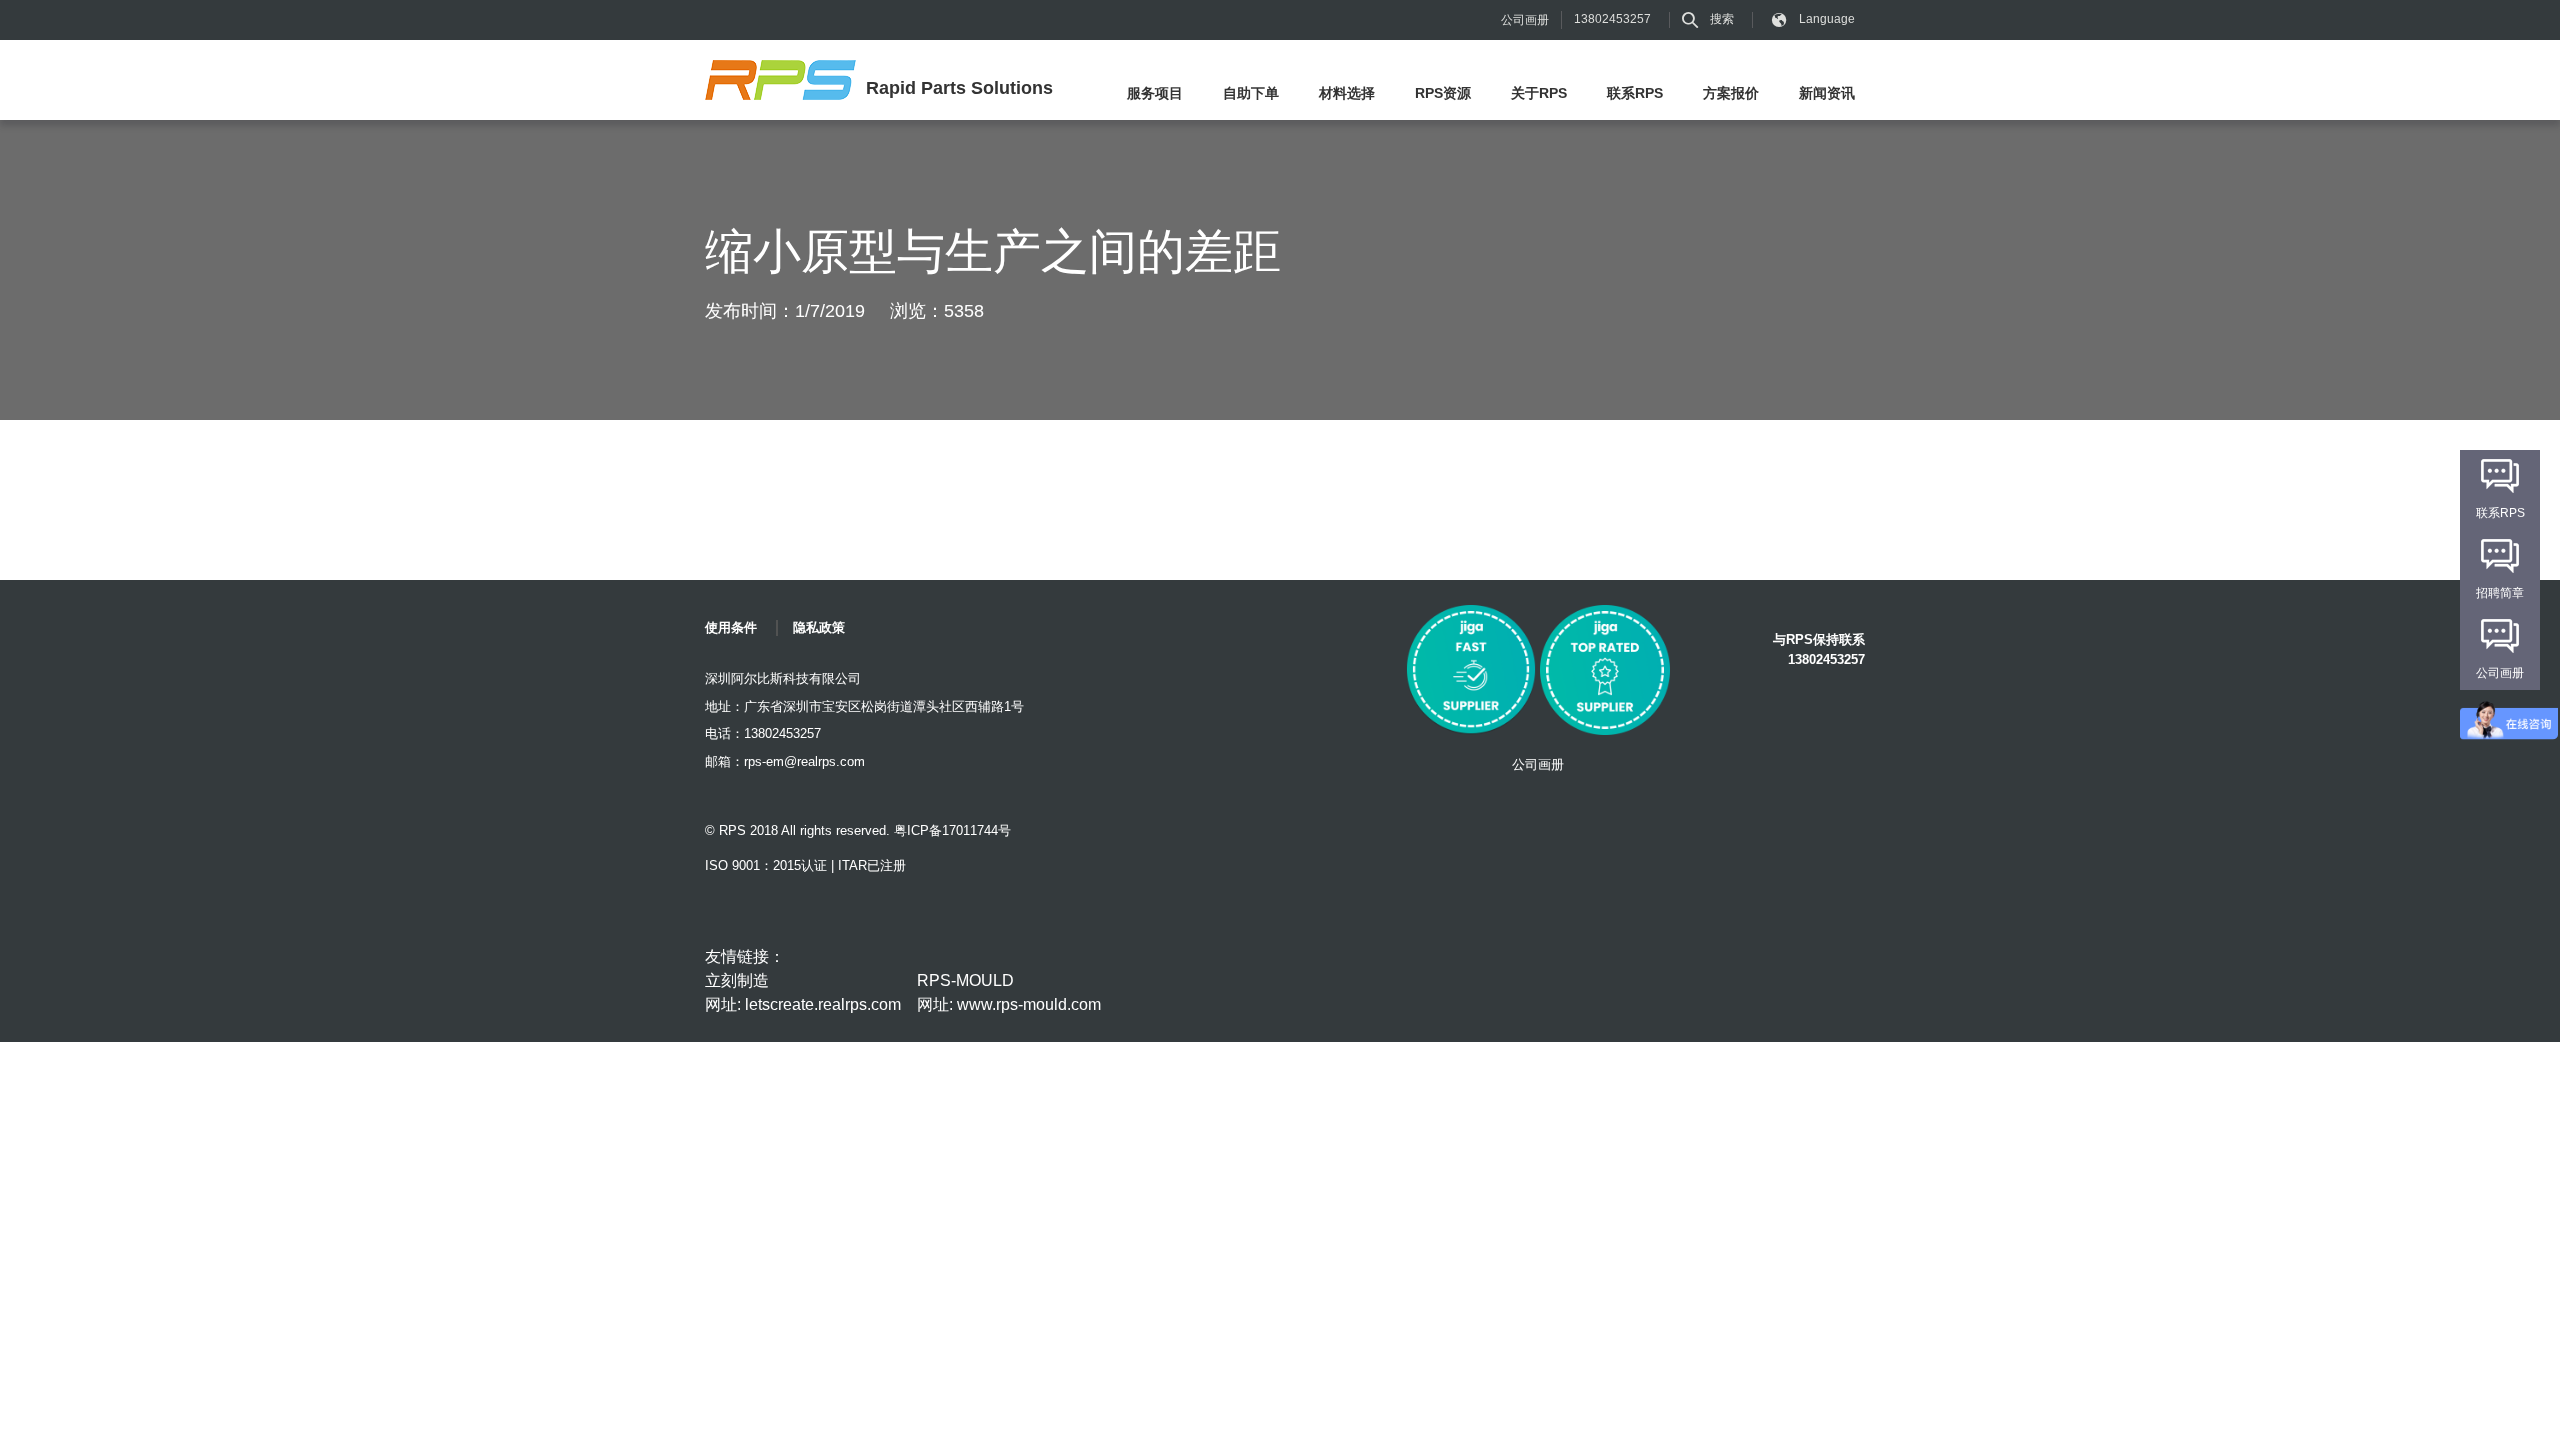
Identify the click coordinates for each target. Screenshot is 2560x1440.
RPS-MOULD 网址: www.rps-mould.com (1009, 992)
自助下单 (1251, 93)
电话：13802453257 (763, 733)
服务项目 (1155, 93)
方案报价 (1731, 93)
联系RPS (1635, 93)
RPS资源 (1443, 93)
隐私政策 (819, 627)
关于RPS (1539, 93)
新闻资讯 (1827, 93)
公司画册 (1525, 20)
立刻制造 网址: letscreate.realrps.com (803, 992)
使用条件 (731, 627)
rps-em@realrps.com (804, 761)
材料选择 (1347, 93)
